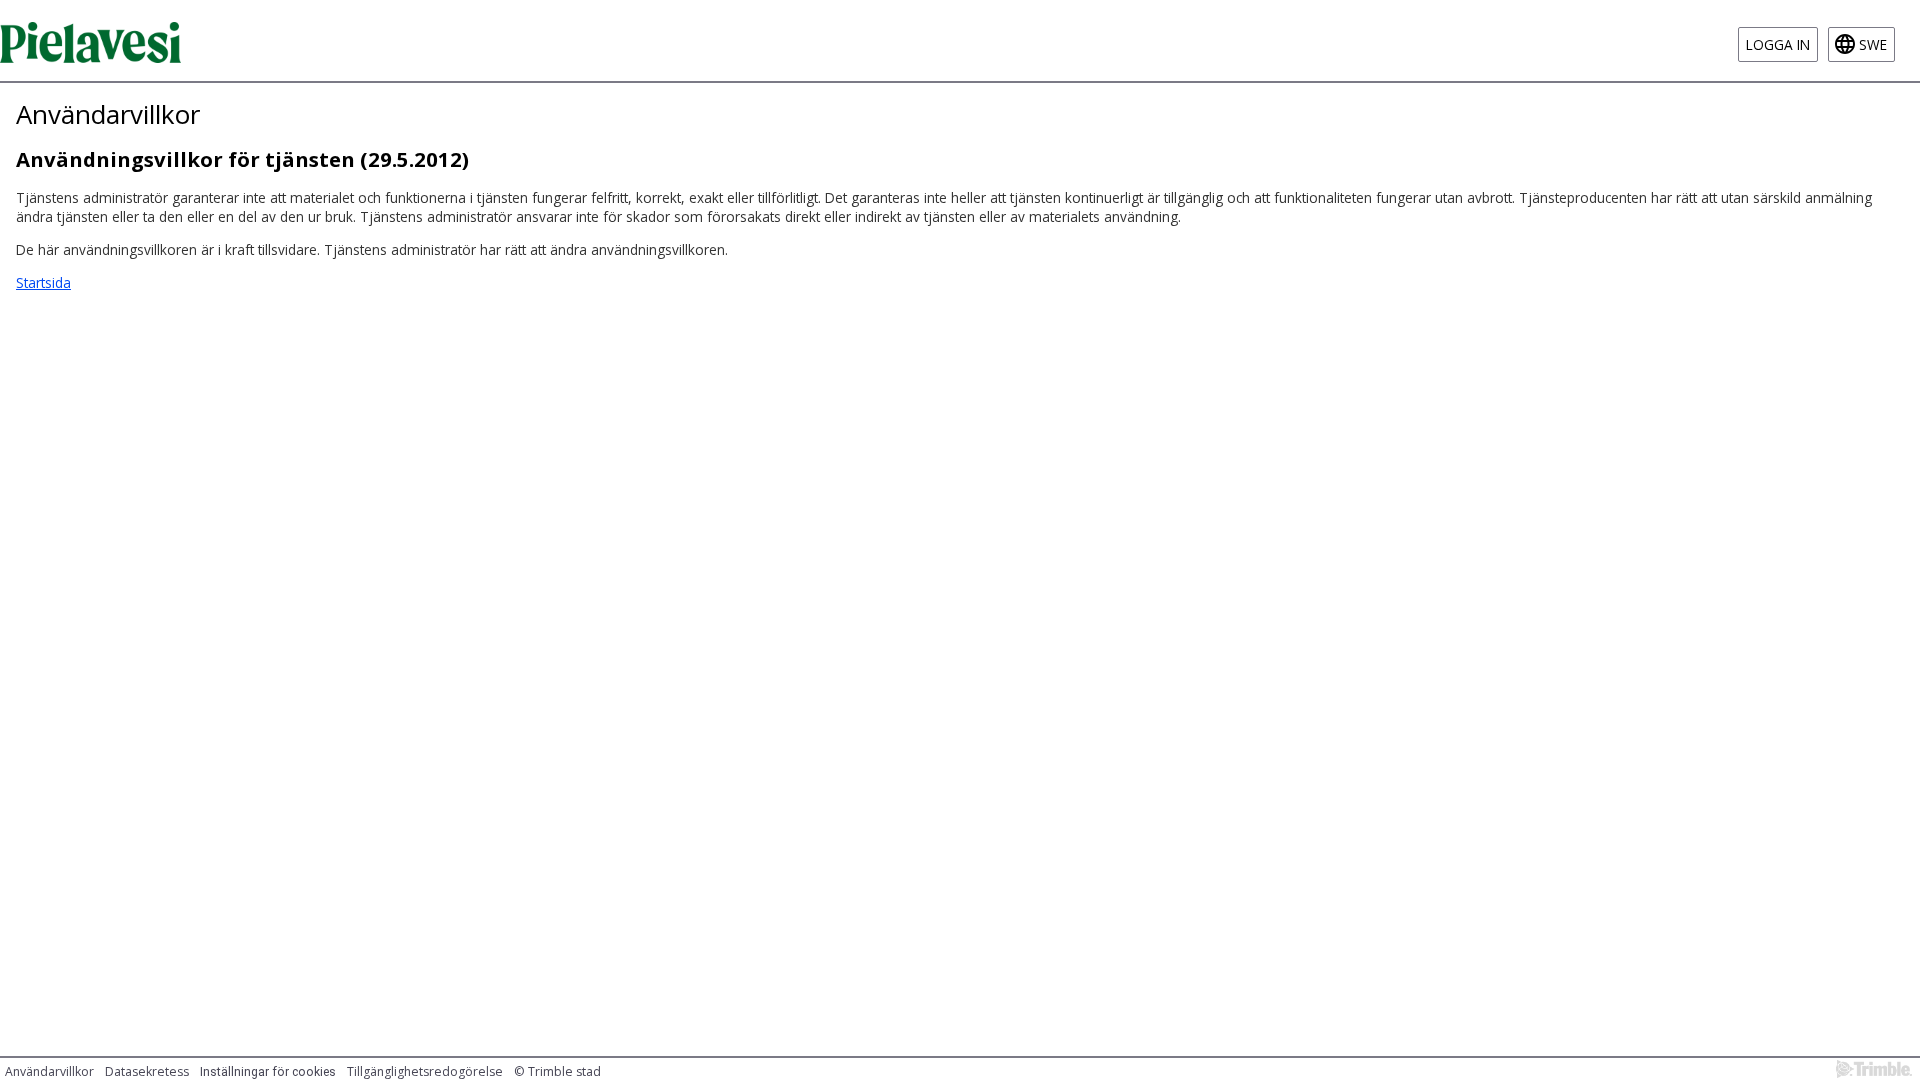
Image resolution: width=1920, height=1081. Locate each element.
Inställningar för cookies (268, 1072)
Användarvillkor (49, 1071)
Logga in (1778, 44)
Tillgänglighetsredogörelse (425, 1071)
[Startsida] (90, 40)
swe (1873, 44)
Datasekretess (147, 1071)
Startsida (43, 282)
